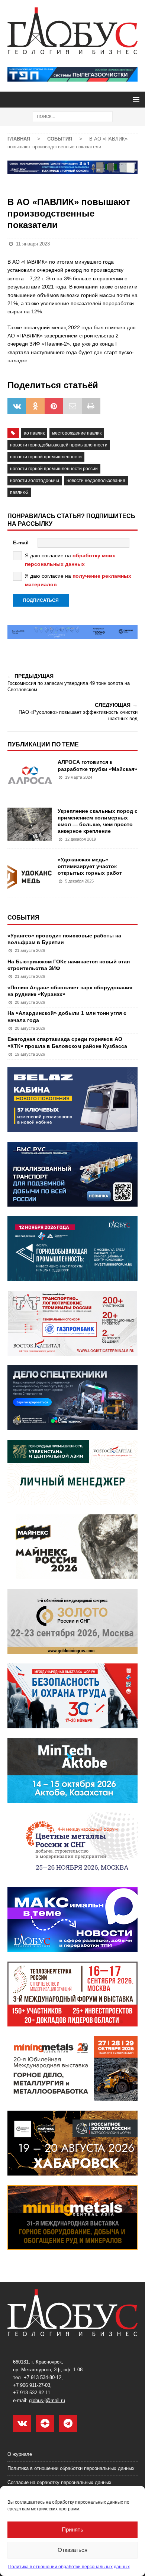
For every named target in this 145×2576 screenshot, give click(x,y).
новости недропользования (96, 481)
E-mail (21, 542)
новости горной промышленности (46, 457)
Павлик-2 (19, 492)
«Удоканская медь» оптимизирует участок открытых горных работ (90, 866)
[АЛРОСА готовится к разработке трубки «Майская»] (30, 775)
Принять (72, 2529)
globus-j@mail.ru (47, 2400)
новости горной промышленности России (54, 469)
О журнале (20, 2454)
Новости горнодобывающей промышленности (59, 445)
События (23, 918)
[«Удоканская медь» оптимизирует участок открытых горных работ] (30, 873)
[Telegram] (68, 2423)
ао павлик (34, 433)
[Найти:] (73, 116)
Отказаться (72, 2550)
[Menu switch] (135, 99)
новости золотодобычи (35, 481)
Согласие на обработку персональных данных (59, 2482)
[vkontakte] (22, 2423)
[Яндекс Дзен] (45, 2423)
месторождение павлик (77, 433)
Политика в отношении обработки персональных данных (69, 2567)
